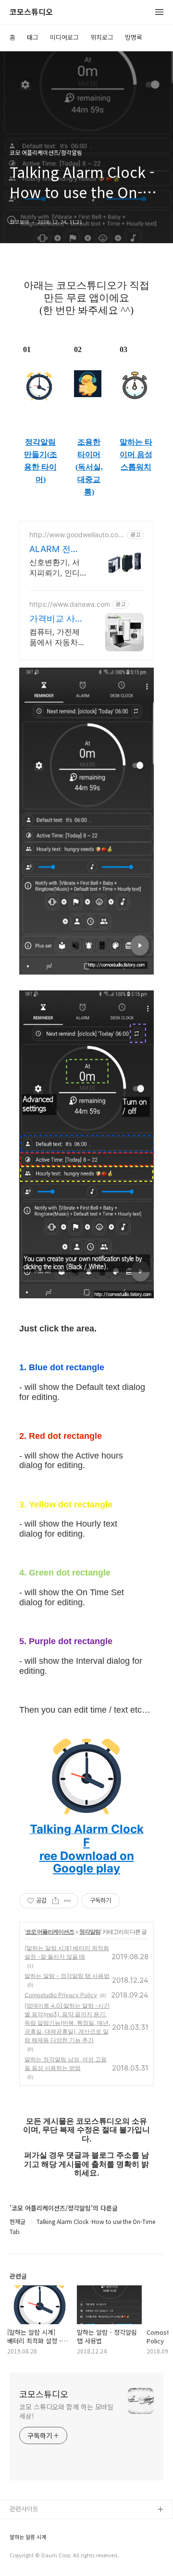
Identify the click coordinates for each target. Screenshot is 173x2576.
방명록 (134, 37)
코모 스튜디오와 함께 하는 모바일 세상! (66, 2411)
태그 (33, 37)
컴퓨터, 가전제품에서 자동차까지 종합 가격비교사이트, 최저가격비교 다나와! (57, 637)
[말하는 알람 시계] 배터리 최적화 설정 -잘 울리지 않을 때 (67, 1952)
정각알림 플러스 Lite (38, 2556)
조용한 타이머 (89, 448)
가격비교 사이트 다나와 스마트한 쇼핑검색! (58, 619)
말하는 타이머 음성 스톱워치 (136, 454)
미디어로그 (64, 37)
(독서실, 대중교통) (89, 479)
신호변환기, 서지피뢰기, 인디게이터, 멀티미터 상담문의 (55, 568)
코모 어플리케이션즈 (50, 1932)
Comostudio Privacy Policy (61, 1995)
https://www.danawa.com (70, 604)
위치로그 (102, 37)
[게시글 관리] (68, 1901)
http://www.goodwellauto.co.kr (77, 535)
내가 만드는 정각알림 (38, 2525)
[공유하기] (56, 1901)
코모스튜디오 (31, 12)
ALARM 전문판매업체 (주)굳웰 (56, 549)
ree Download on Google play (87, 1862)
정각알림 (90, 1932)
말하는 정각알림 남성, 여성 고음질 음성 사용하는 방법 (66, 2064)
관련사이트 (24, 2509)
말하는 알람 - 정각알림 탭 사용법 (67, 1976)
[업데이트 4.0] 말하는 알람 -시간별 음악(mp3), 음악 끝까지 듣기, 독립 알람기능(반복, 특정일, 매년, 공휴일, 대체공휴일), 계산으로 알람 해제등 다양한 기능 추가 (67, 2023)
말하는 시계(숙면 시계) (40, 2541)
